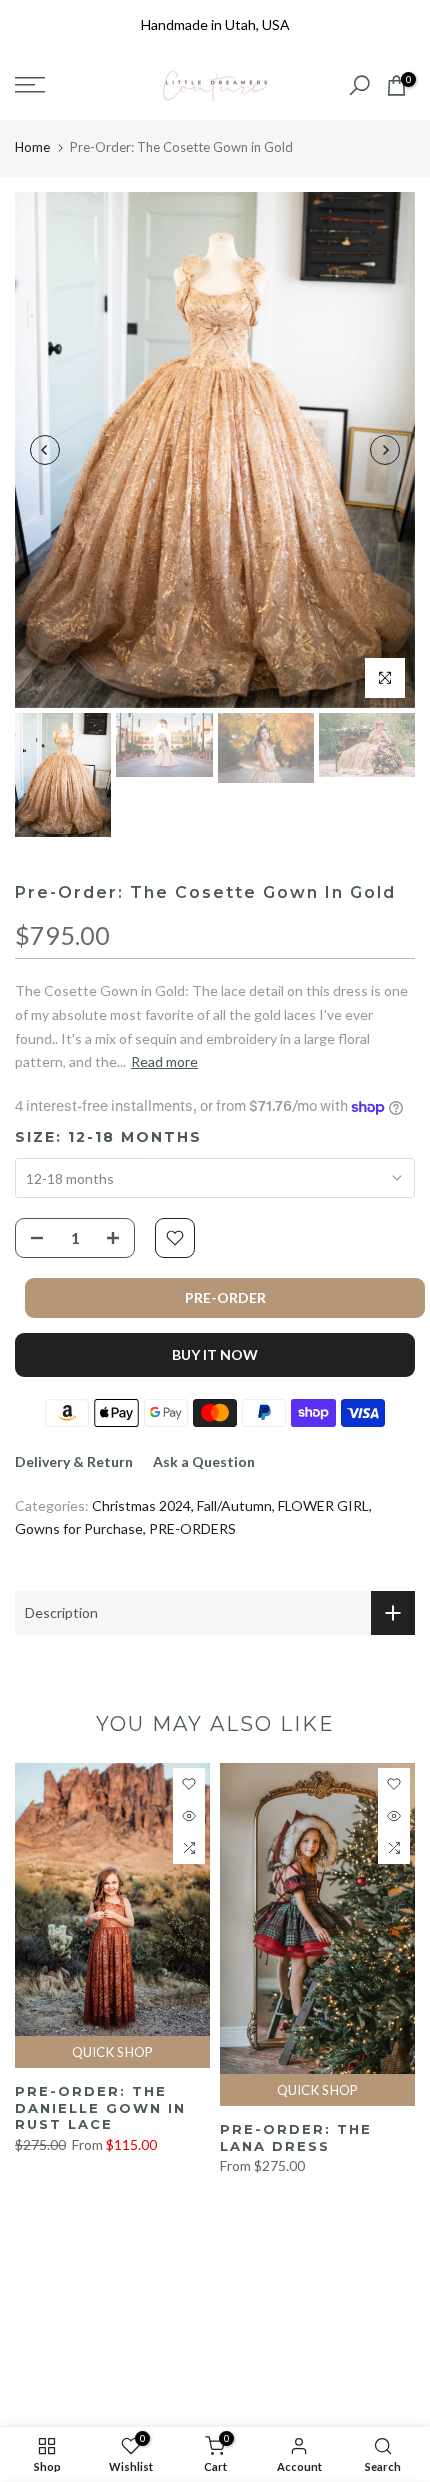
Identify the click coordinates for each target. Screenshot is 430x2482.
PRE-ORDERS (192, 1528)
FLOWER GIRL (323, 1505)
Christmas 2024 (141, 1505)
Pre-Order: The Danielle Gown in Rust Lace (100, 2107)
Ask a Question (204, 1461)
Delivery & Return (74, 1461)
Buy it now (215, 1354)
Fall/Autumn (234, 1505)
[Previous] (45, 450)
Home (32, 147)
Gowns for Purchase (79, 1528)
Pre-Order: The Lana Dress (296, 2137)
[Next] (385, 450)
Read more (164, 1061)
